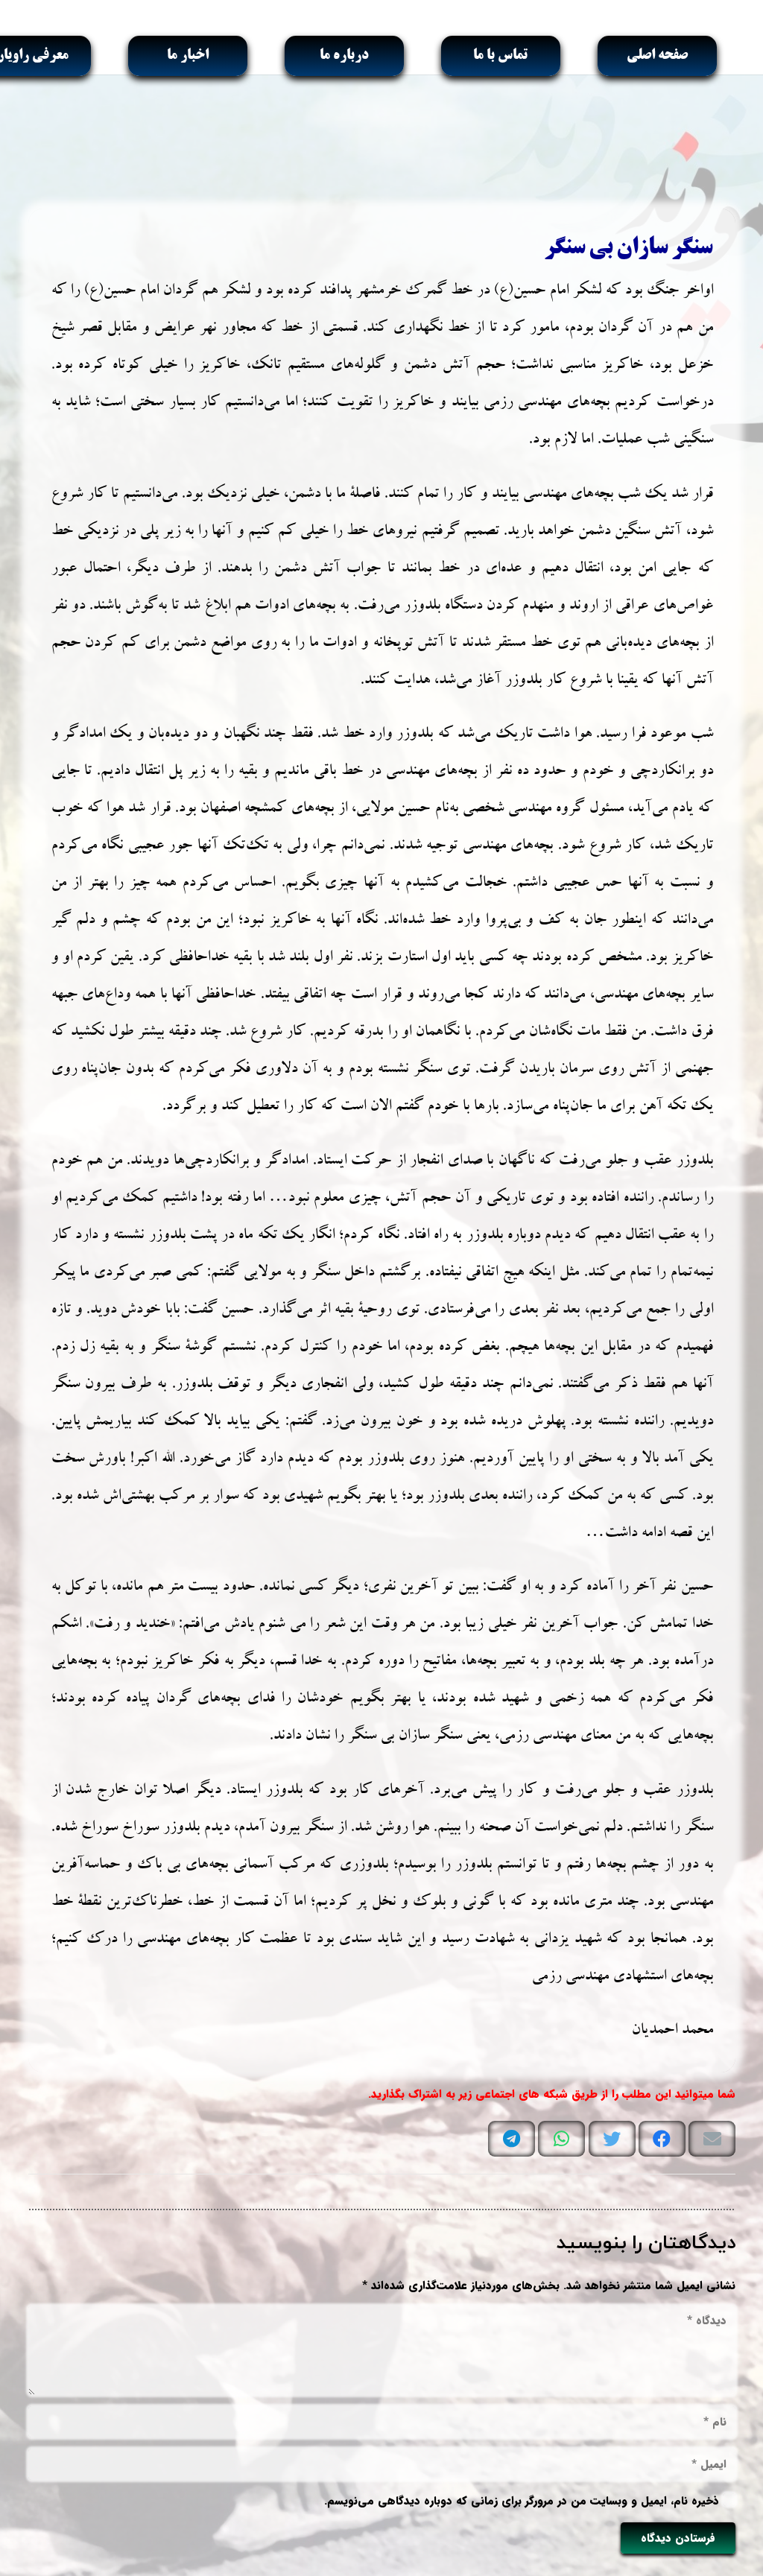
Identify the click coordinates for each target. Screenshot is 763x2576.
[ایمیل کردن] (712, 2139)
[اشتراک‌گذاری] (662, 2139)
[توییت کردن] (612, 2139)
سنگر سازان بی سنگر (628, 249)
